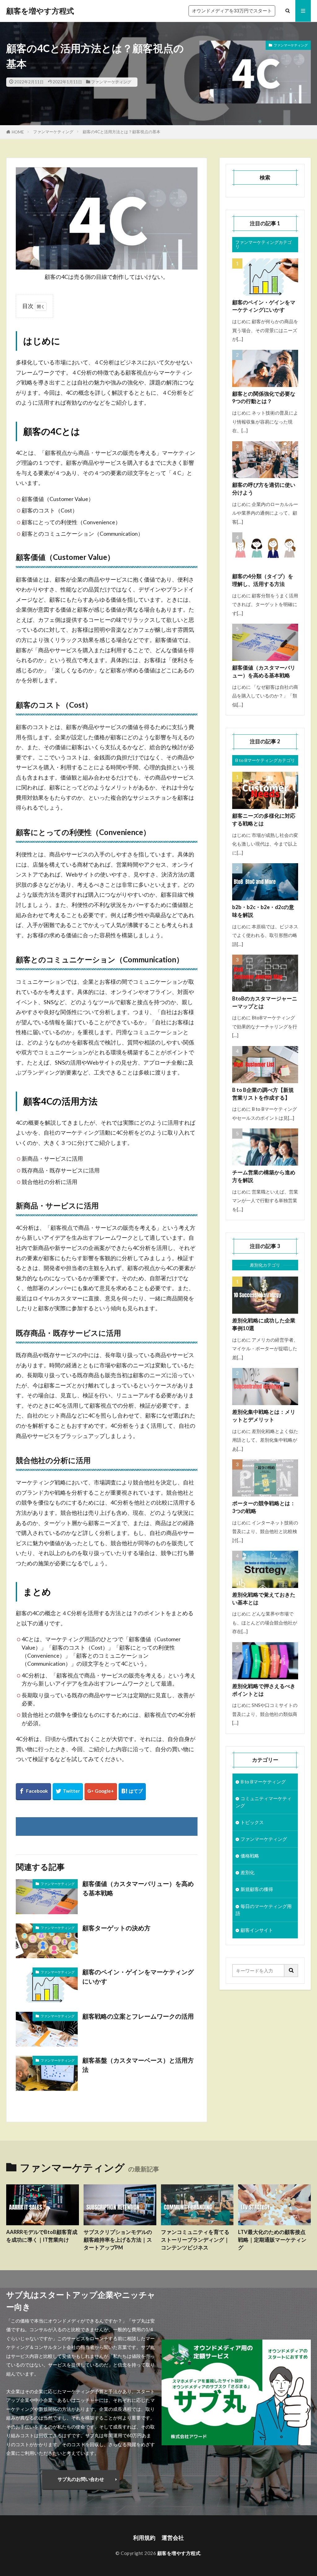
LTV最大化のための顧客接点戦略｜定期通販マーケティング (272, 2240)
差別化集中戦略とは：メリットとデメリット (264, 1416)
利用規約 (144, 2538)
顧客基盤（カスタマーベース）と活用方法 (138, 2065)
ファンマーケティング (111, 82)
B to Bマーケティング (263, 1782)
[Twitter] (68, 1792)
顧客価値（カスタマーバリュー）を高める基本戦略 (138, 1888)
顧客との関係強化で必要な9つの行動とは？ (264, 398)
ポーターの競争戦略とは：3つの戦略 (264, 1507)
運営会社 (173, 2538)
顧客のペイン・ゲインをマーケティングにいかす (138, 1976)
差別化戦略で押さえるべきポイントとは (264, 1690)
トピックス (252, 1822)
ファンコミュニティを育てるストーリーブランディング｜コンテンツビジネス (195, 2240)
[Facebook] (33, 1792)
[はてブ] (132, 1792)
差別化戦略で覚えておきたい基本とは (264, 1599)
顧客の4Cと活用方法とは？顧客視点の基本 (122, 132)
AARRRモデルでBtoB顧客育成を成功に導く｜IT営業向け (42, 2236)
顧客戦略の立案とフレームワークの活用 (138, 2016)
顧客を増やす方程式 (40, 11)
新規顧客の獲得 (257, 1889)
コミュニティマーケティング (264, 1802)
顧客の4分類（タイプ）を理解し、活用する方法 (263, 580)
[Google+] (101, 1792)
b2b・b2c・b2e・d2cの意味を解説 (263, 911)
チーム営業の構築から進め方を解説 (264, 1176)
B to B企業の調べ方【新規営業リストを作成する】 (263, 1094)
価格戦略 (250, 1856)
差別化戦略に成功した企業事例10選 (264, 1324)
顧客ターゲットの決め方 (116, 1928)
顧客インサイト (257, 1930)
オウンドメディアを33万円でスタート (232, 11)
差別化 (248, 1872)
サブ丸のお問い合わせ (81, 2479)
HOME (18, 132)
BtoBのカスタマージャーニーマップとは (265, 1002)
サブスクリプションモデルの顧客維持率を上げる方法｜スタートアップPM (118, 2240)
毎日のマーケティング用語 (264, 1910)
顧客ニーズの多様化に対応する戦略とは (264, 820)
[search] (291, 1971)
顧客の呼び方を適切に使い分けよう (264, 489)
